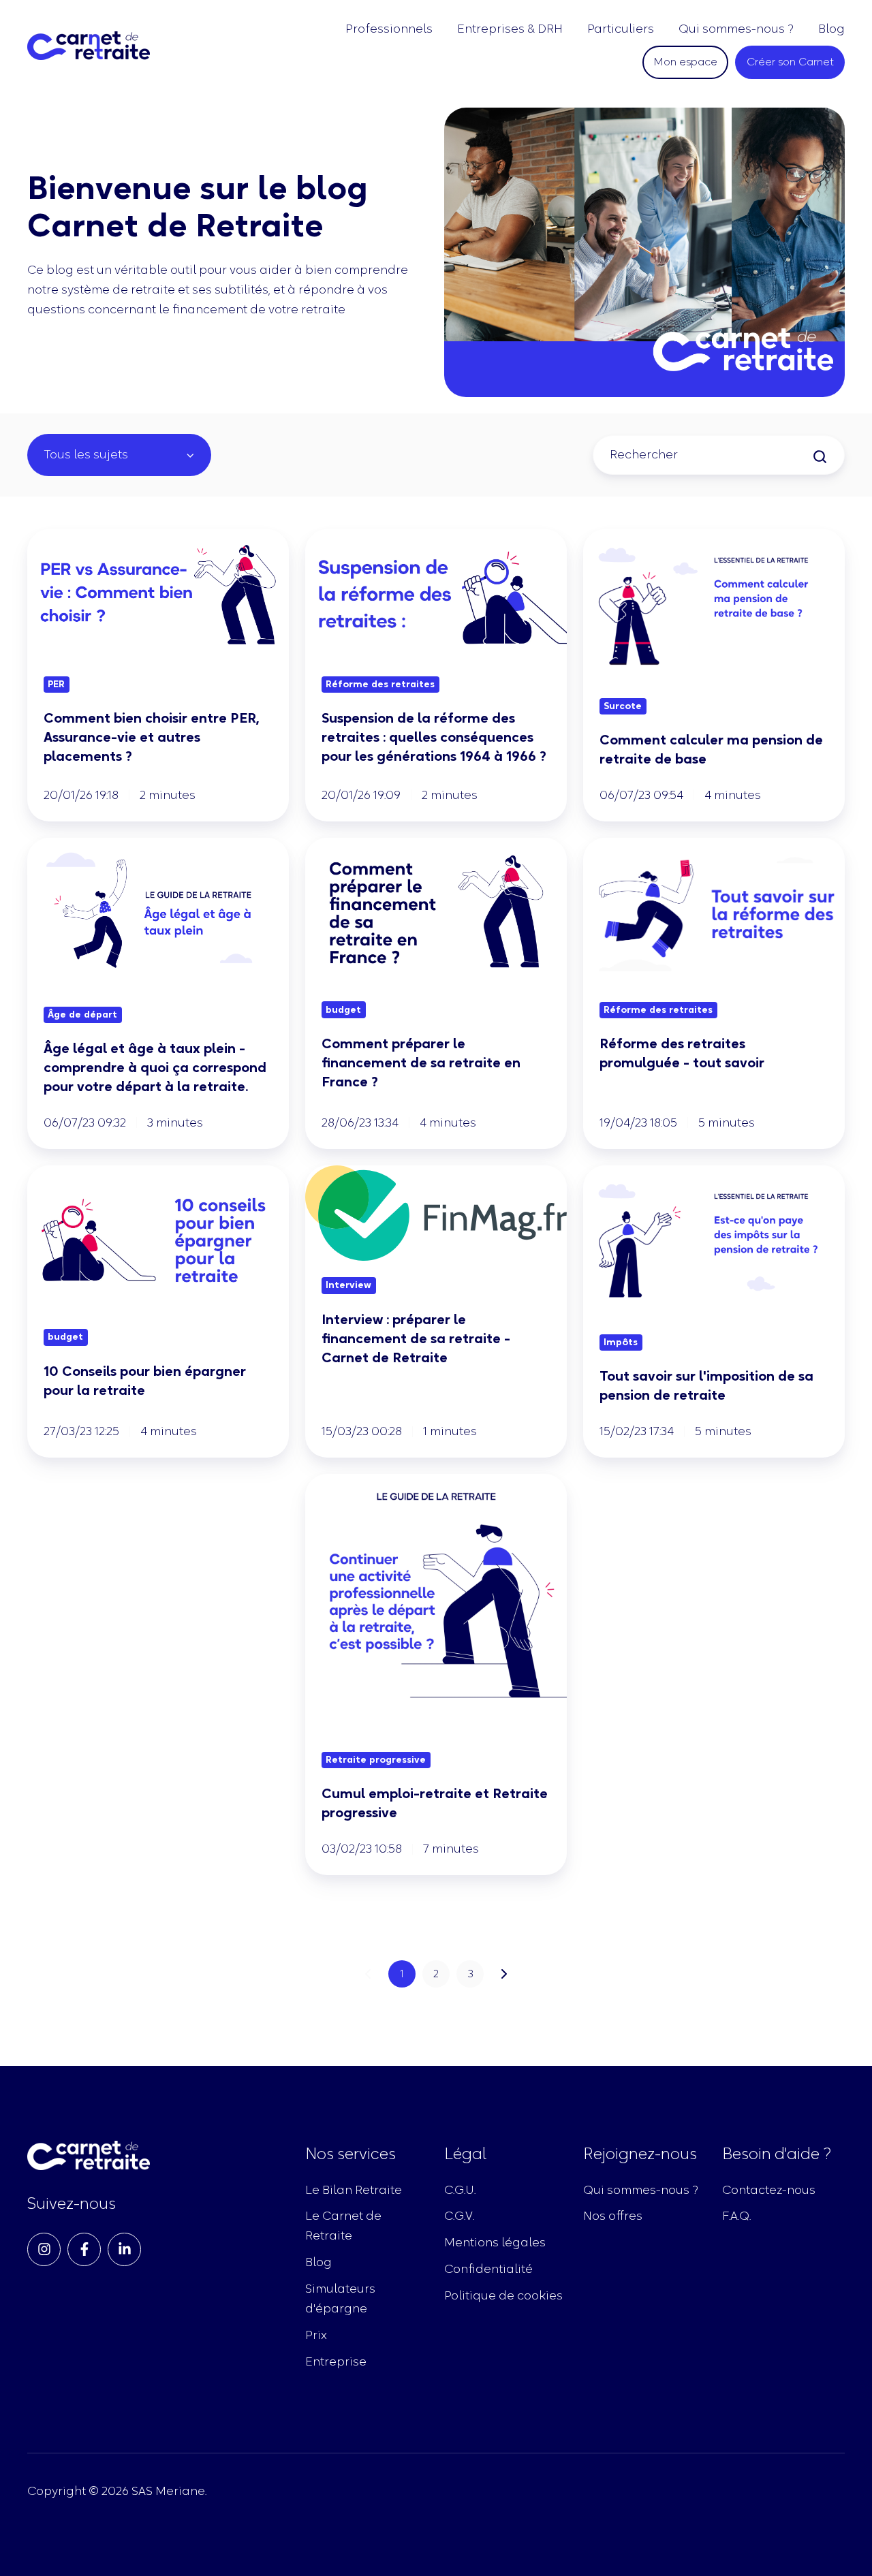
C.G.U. (460, 2190)
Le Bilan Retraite (354, 2190)
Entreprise (336, 2361)
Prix (316, 2335)
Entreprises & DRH (510, 29)
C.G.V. (459, 2216)
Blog (831, 29)
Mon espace (685, 61)
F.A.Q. (736, 2216)
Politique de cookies (503, 2295)
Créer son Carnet (790, 61)
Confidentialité (488, 2269)
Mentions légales (495, 2242)
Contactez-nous (769, 2190)
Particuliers (621, 29)
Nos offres (613, 2216)
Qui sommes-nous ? (736, 29)
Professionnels (389, 29)
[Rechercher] (820, 457)
